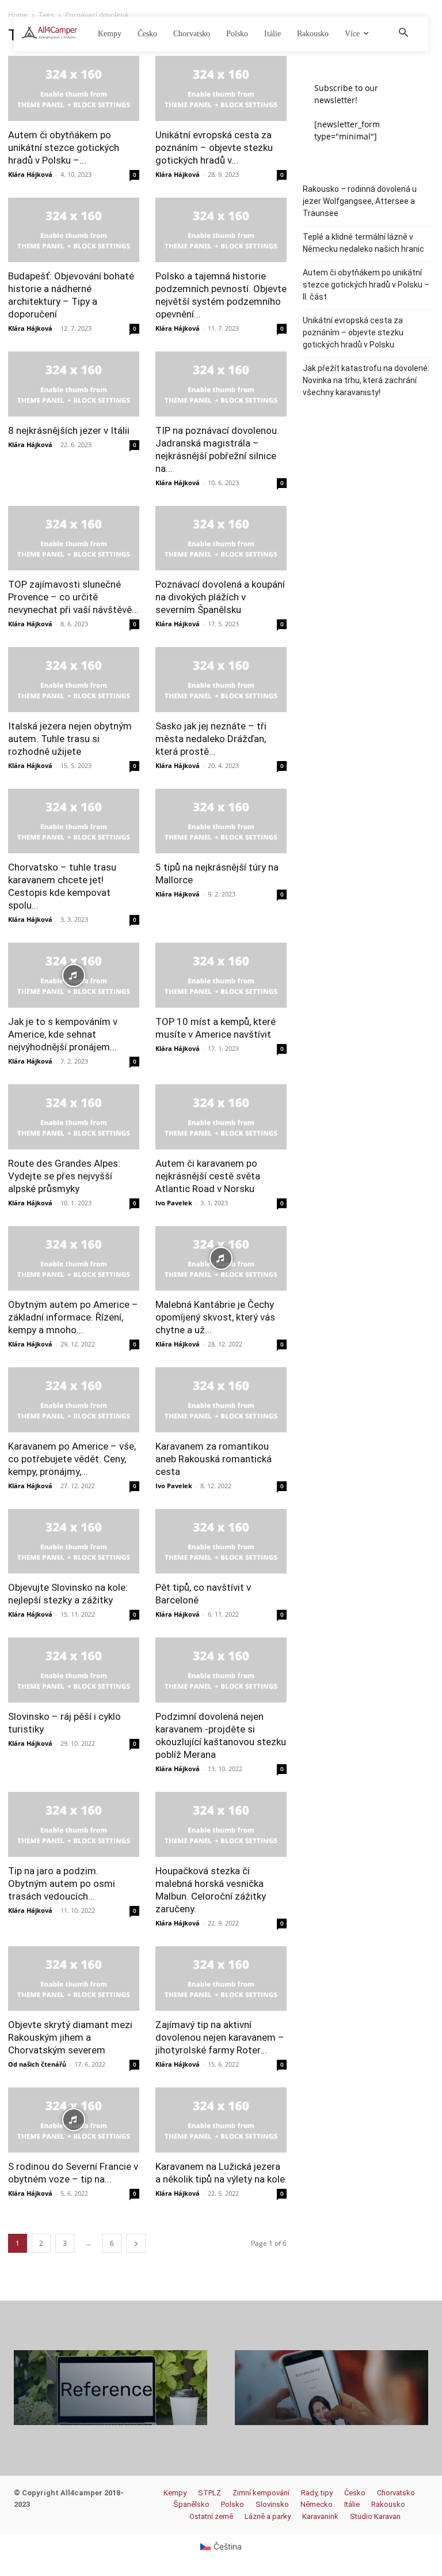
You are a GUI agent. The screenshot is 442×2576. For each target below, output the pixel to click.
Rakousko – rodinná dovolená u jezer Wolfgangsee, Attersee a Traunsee (360, 201)
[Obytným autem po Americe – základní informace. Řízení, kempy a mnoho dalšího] (74, 1259)
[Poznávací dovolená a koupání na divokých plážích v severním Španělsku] (221, 538)
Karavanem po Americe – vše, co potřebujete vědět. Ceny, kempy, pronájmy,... (72, 1459)
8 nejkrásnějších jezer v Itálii (69, 430)
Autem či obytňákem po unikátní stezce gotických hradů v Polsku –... (64, 147)
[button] (403, 33)
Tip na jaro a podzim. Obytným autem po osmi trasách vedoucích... (62, 1883)
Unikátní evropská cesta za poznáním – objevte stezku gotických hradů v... (214, 147)
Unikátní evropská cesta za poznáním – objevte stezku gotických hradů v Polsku (353, 332)
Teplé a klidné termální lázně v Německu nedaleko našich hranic (363, 243)
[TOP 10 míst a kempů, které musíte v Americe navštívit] (221, 975)
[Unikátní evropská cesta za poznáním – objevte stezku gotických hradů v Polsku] (221, 88)
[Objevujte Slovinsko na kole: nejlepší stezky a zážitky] (74, 1542)
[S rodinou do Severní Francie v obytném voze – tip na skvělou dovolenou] (74, 2120)
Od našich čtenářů (37, 2064)
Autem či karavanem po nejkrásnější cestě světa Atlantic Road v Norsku (208, 1176)
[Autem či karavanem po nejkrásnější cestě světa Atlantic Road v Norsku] (221, 1117)
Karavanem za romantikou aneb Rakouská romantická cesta (214, 1459)
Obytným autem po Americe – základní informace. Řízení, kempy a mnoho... (73, 1317)
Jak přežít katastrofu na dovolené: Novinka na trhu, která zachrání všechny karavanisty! (366, 380)
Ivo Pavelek (174, 1203)
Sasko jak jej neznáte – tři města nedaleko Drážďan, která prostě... (211, 739)
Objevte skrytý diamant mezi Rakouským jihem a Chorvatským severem (70, 2037)
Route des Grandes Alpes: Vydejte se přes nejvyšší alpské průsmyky (64, 1176)
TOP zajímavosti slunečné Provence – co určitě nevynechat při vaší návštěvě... (73, 597)
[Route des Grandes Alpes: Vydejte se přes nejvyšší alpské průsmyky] (74, 1117)
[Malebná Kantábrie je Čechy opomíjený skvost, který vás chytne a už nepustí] (221, 1259)
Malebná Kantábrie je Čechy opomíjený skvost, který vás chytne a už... (215, 1317)
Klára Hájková (30, 174)
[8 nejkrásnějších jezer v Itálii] (74, 384)
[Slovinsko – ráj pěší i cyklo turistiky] (74, 1670)
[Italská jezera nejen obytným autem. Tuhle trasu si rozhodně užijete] (74, 680)
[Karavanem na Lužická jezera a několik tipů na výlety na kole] (221, 2120)
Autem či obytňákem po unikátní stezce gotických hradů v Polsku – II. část (366, 285)
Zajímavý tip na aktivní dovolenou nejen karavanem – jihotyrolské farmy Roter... (220, 2037)
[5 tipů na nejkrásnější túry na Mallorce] (221, 821)
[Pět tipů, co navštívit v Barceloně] (221, 1542)
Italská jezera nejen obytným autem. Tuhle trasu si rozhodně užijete (70, 739)
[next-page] (136, 2243)
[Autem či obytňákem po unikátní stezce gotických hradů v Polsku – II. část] (74, 88)
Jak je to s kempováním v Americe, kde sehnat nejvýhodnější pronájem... (63, 1034)
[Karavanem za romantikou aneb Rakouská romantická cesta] (221, 1400)
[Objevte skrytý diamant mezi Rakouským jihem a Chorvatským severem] (74, 1979)
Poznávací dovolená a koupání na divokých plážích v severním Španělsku (220, 597)
